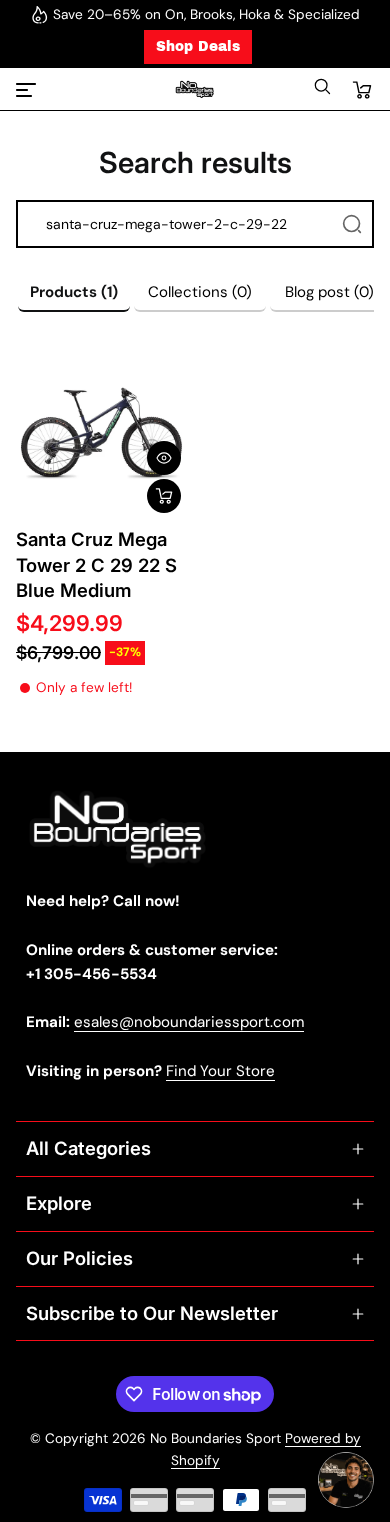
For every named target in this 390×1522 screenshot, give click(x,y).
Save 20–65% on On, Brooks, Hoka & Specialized (206, 14)
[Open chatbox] (346, 1480)
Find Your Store (220, 1071)
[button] (322, 91)
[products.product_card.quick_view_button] (164, 458)
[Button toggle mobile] (28, 90)
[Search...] (352, 224)
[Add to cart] (164, 496)
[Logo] (195, 89)
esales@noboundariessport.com (189, 1022)
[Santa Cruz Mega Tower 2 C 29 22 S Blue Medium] (101, 433)
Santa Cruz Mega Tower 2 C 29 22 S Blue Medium (96, 565)
